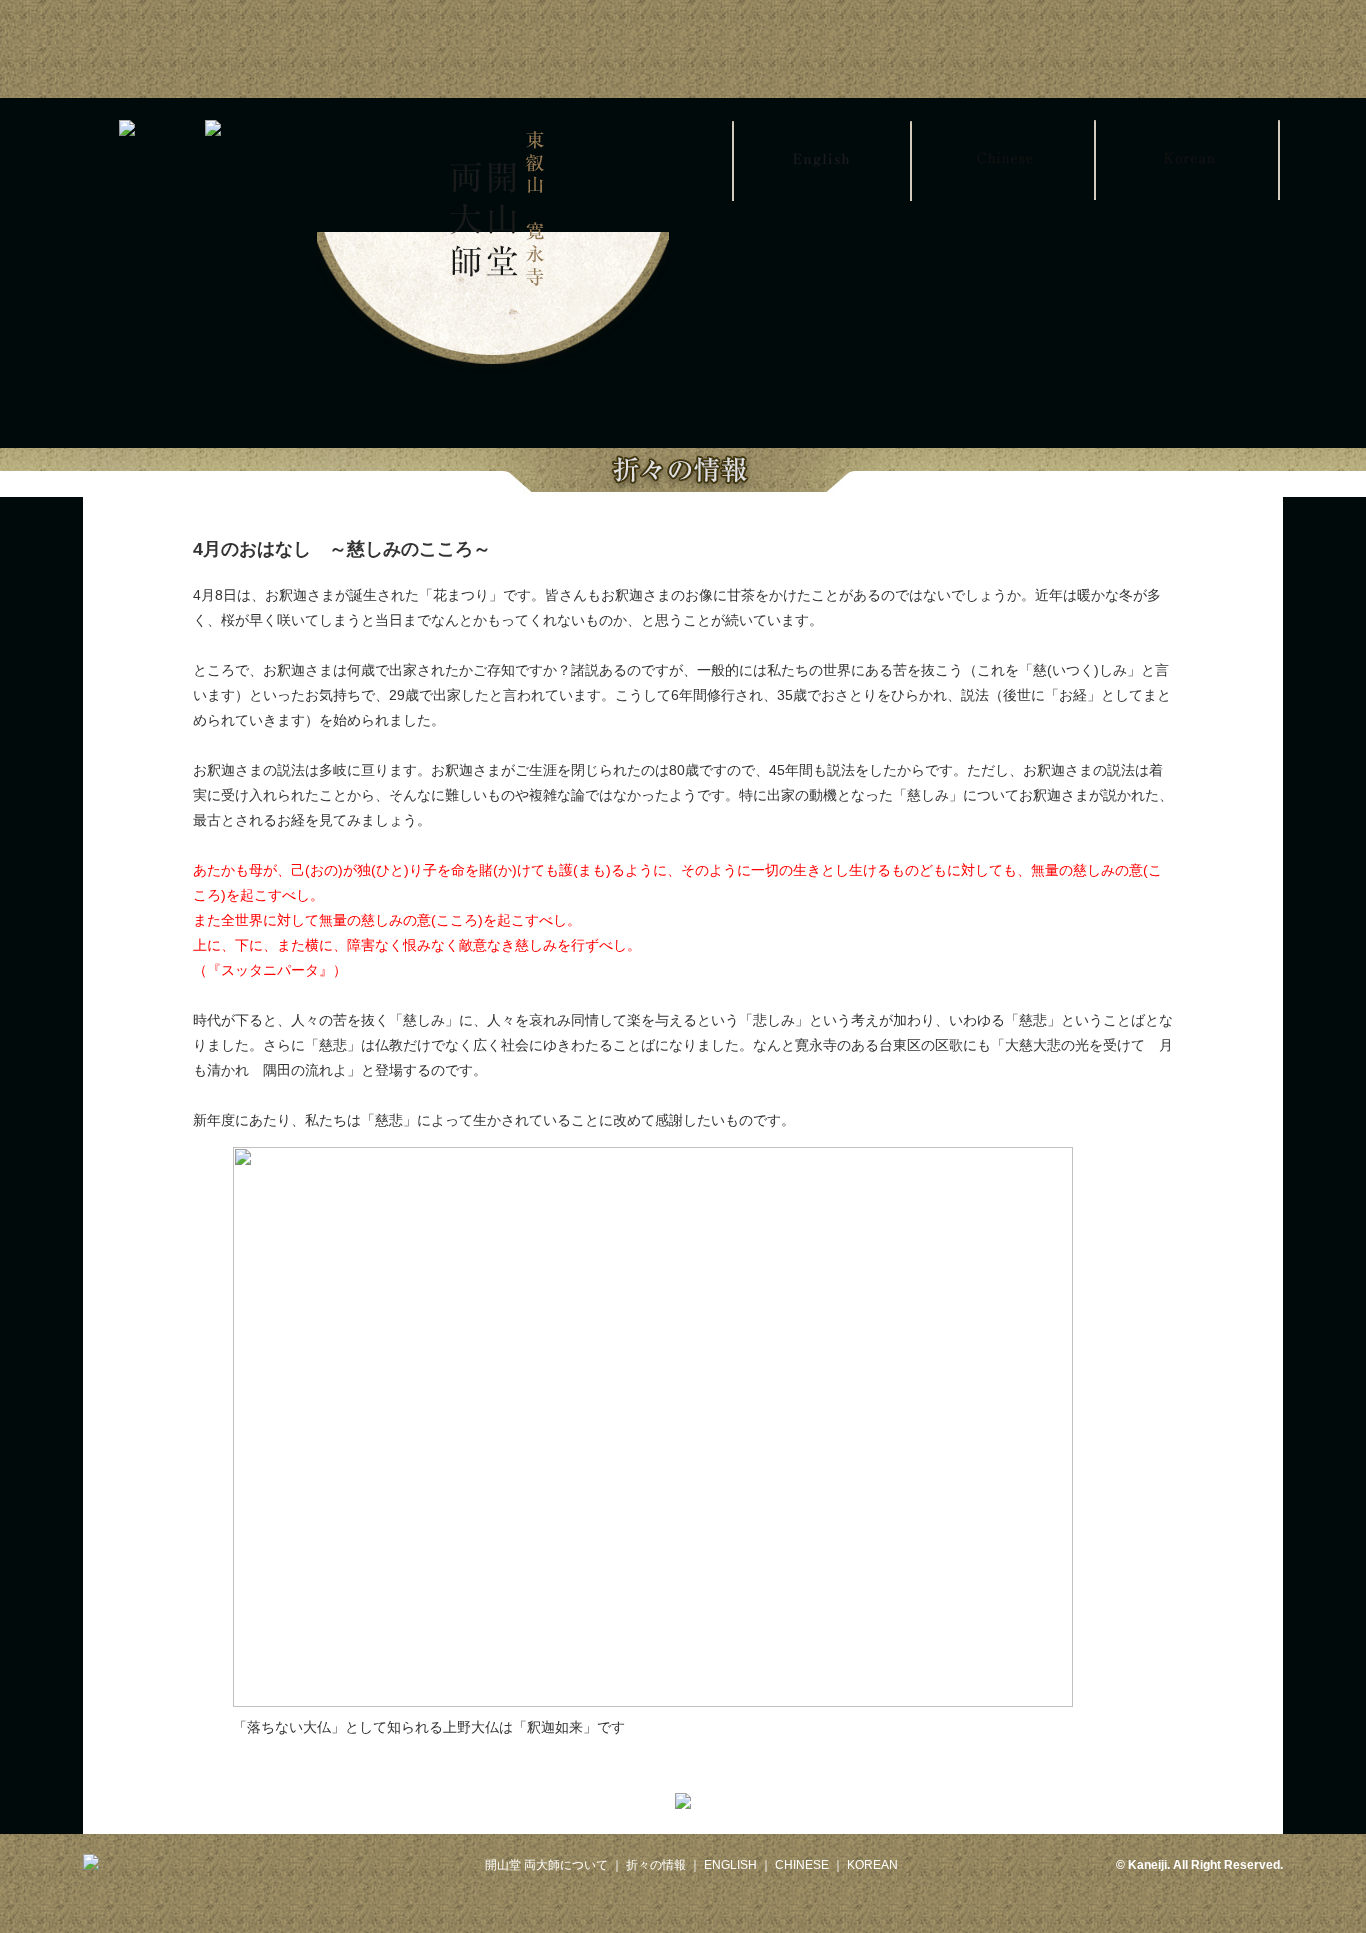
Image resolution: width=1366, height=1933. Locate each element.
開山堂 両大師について (546, 1865)
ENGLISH (730, 1865)
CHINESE (802, 1865)
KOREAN (872, 1865)
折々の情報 (656, 1865)
